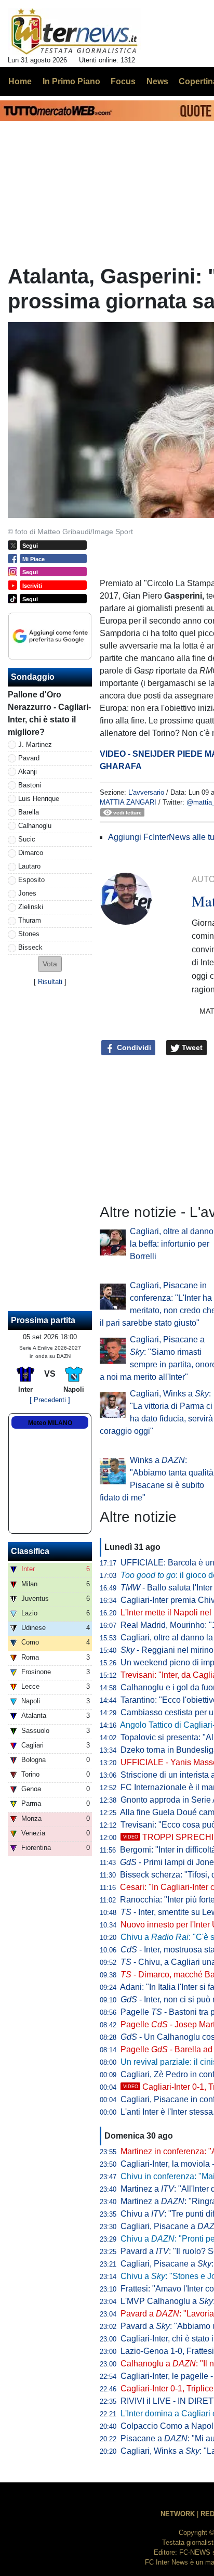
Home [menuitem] (20, 81)
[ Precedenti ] (50, 1400)
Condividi (133, 1047)
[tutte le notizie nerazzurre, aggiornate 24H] (75, 32)
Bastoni (30, 785)
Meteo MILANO (50, 1423)
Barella (29, 812)
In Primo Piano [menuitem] (71, 81)
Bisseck (30, 947)
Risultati (50, 982)
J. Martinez (35, 745)
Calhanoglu (35, 826)
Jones (27, 893)
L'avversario (146, 792)
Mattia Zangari (128, 802)
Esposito (31, 880)
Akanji (28, 772)
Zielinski (31, 907)
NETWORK (178, 2514)
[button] (50, 964)
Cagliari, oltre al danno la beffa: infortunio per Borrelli (172, 1244)
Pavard (29, 758)
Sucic (27, 839)
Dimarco (31, 853)
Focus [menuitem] (123, 81)
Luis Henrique (39, 799)
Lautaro (29, 866)
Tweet (191, 1047)
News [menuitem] (157, 81)
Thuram (30, 920)
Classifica (30, 1551)
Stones (29, 934)
